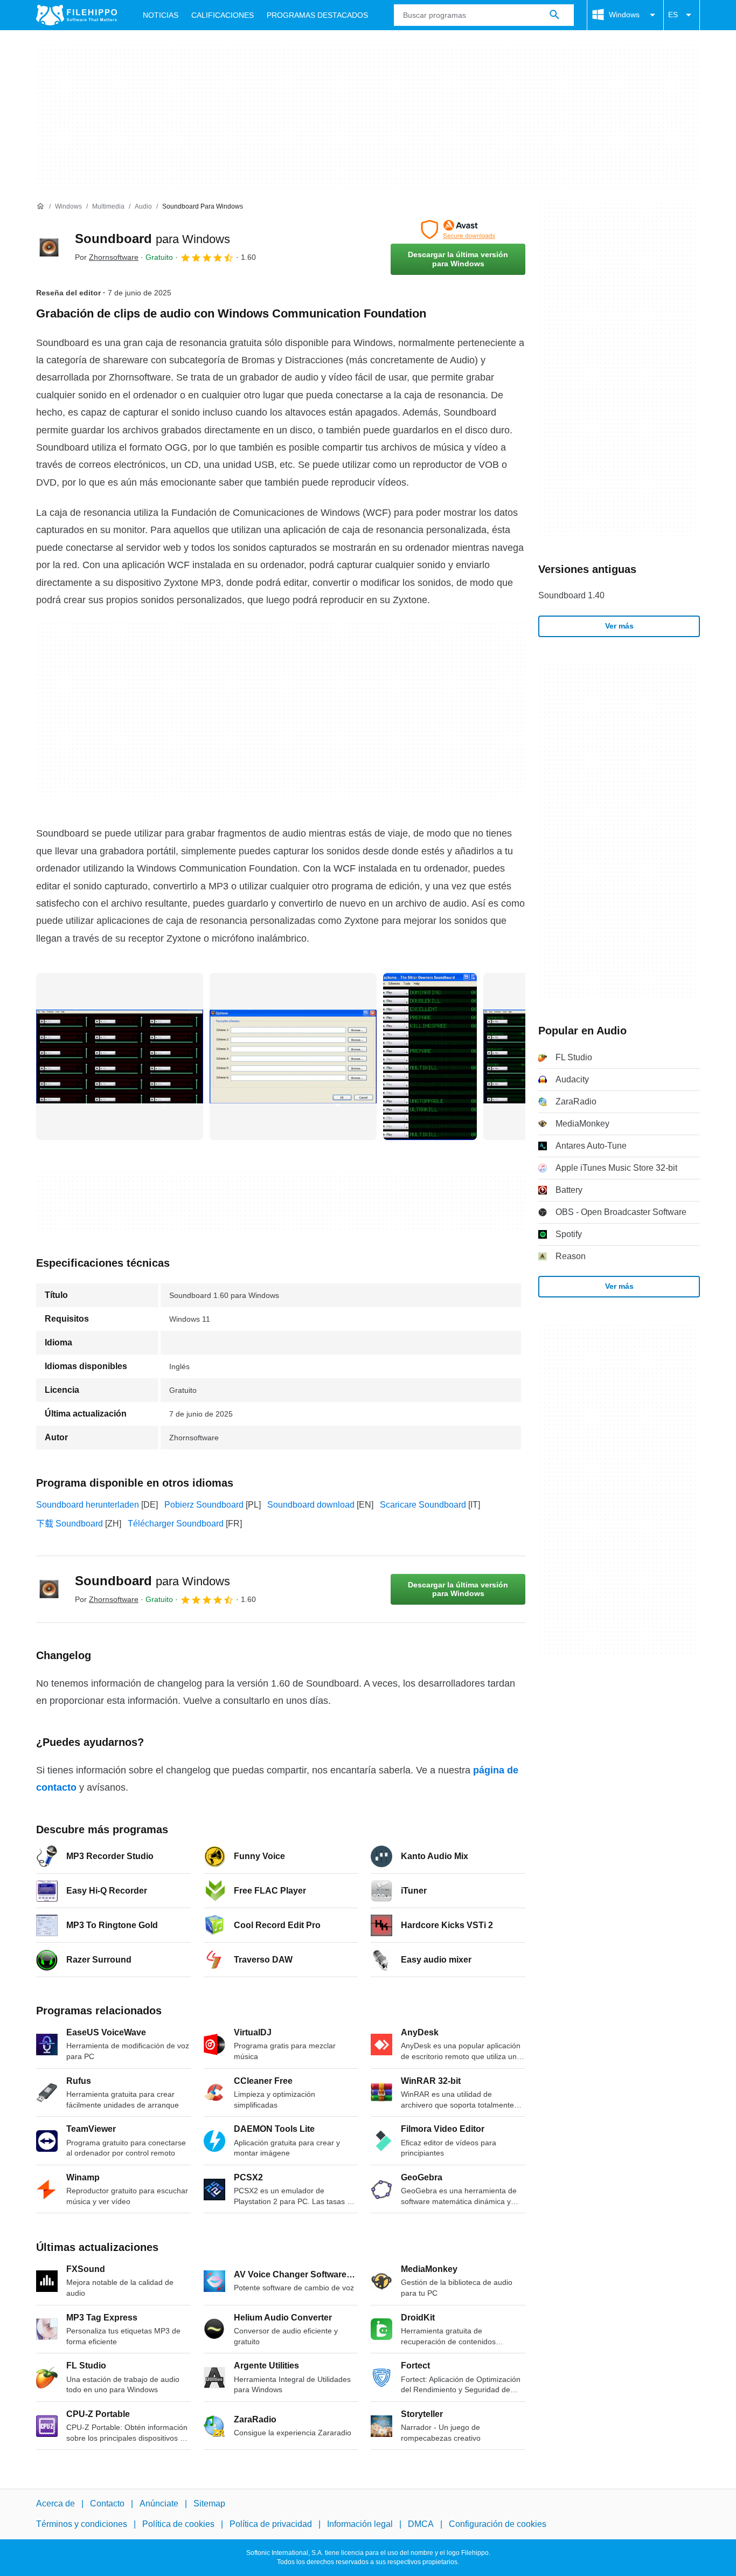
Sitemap (209, 2504)
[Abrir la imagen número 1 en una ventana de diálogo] (293, 1056)
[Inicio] (40, 206)
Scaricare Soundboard (423, 1505)
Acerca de (55, 2504)
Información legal (360, 2524)
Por (107, 257)
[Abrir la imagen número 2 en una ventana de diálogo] (430, 1056)
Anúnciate (159, 2504)
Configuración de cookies (498, 2524)
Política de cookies (178, 2524)
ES (673, 15)
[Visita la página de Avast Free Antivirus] (458, 230)
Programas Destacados (317, 15)
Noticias (161, 15)
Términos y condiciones (82, 2524)
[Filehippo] (77, 15)
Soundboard (152, 239)
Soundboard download (311, 1505)
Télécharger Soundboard (176, 1524)
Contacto (107, 2504)
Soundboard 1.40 (571, 595)
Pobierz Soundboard (204, 1505)
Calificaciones (223, 15)
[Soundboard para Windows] (49, 247)
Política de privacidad (271, 2524)
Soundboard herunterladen (88, 1505)
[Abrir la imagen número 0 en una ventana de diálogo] (120, 1056)
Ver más (619, 626)
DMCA (421, 2524)
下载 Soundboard (70, 1524)
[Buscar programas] (554, 15)
